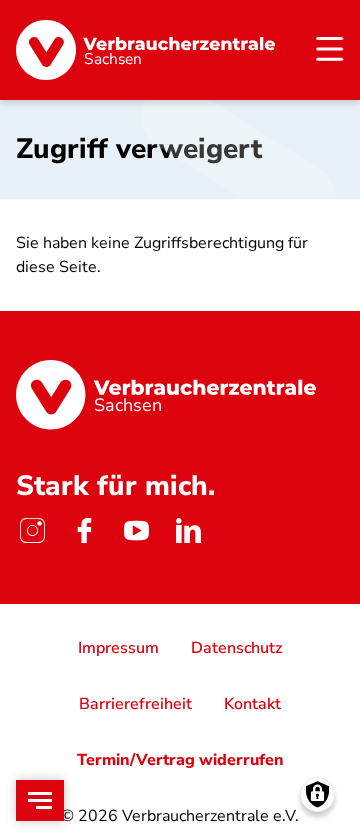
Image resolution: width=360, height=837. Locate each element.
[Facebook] (84, 530)
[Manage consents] (317, 794)
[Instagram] (32, 530)
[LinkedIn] (188, 530)
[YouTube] (136, 530)
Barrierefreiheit (135, 704)
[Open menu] (40, 800)
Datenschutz (236, 648)
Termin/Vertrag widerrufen (180, 760)
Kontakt (252, 704)
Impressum (118, 648)
